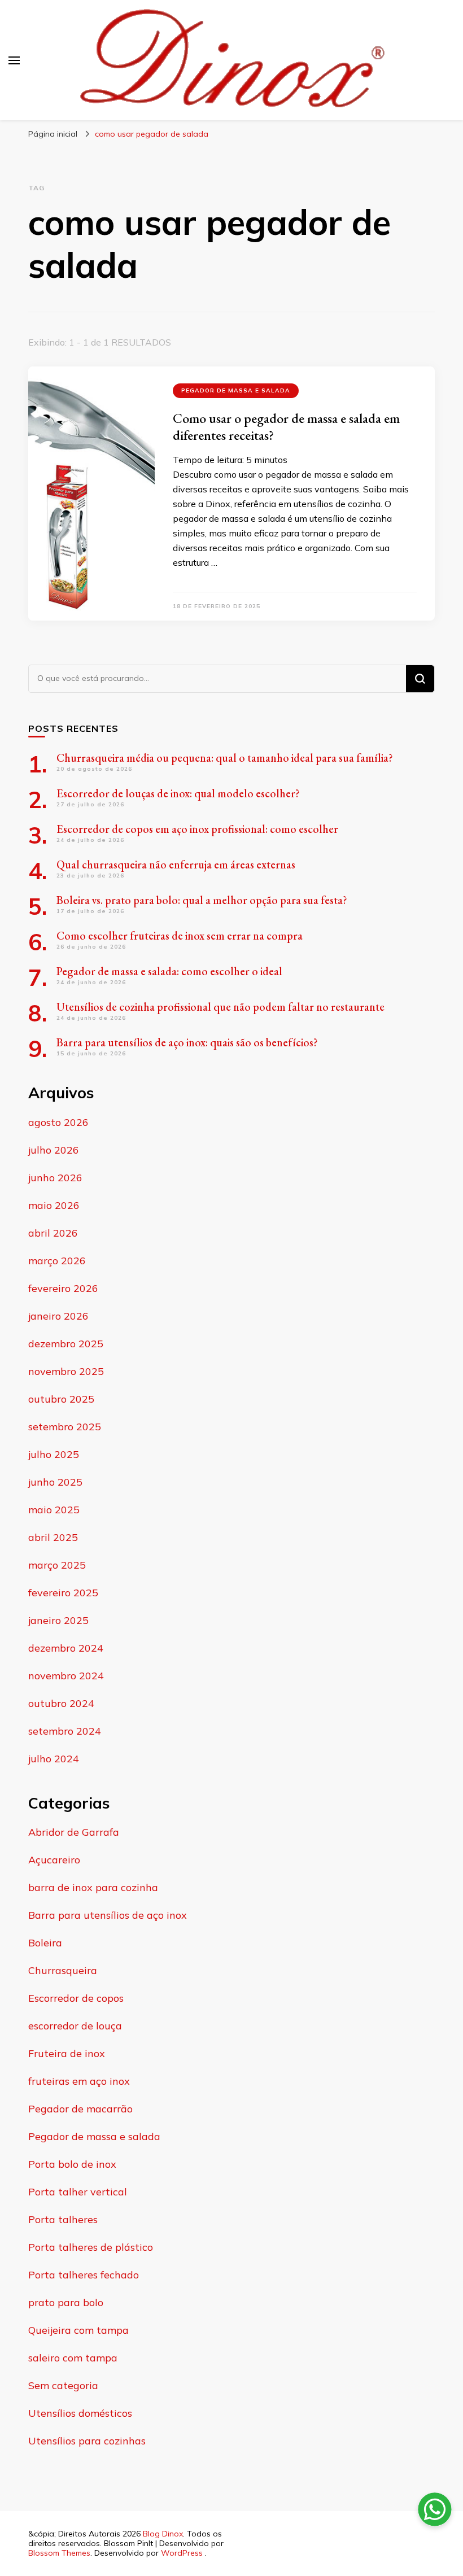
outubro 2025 (61, 1399)
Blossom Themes (59, 2553)
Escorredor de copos (76, 1998)
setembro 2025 (65, 1427)
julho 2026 (54, 1150)
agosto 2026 (58, 1122)
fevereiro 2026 (63, 1288)
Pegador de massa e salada (236, 390)
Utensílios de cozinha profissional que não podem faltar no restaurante (220, 1007)
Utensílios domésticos (80, 2413)
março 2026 (57, 1261)
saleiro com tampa (73, 2358)
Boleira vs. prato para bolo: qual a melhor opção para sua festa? (202, 900)
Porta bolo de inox (72, 2164)
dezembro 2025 (66, 1344)
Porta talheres (63, 2219)
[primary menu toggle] (14, 60)
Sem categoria (63, 2385)
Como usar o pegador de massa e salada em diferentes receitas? (286, 427)
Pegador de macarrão (80, 2109)
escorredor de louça (75, 2026)
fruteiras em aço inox (79, 2081)
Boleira (45, 1943)
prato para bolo (66, 2302)
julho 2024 (54, 1759)
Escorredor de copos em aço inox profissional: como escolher (197, 829)
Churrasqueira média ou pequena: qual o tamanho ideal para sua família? (225, 758)
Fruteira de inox (67, 2053)
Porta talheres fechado (84, 2275)
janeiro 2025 (58, 1620)
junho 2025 (55, 1482)
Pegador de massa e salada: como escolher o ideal (169, 971)
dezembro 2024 (66, 1648)
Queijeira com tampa (78, 2330)
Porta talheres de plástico (91, 2247)
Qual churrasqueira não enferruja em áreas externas (176, 865)
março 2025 (57, 1565)
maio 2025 (54, 1510)
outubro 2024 (61, 1703)
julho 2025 (54, 1454)
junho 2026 (55, 1178)
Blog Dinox (163, 2534)
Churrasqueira (63, 1970)
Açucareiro (54, 1860)
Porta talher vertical (78, 2192)
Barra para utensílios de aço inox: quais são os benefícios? (187, 1042)
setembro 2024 (65, 1731)
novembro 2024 (66, 1676)
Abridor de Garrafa (74, 1832)
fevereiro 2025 (63, 1593)
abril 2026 (53, 1233)
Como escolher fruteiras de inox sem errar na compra (180, 936)
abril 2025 (53, 1537)
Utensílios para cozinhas (87, 2441)
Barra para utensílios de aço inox (108, 1915)
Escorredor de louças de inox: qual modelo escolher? (178, 793)
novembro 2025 (66, 1371)
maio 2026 (54, 1205)
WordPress (182, 2553)
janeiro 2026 (58, 1316)
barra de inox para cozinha (93, 1887)
